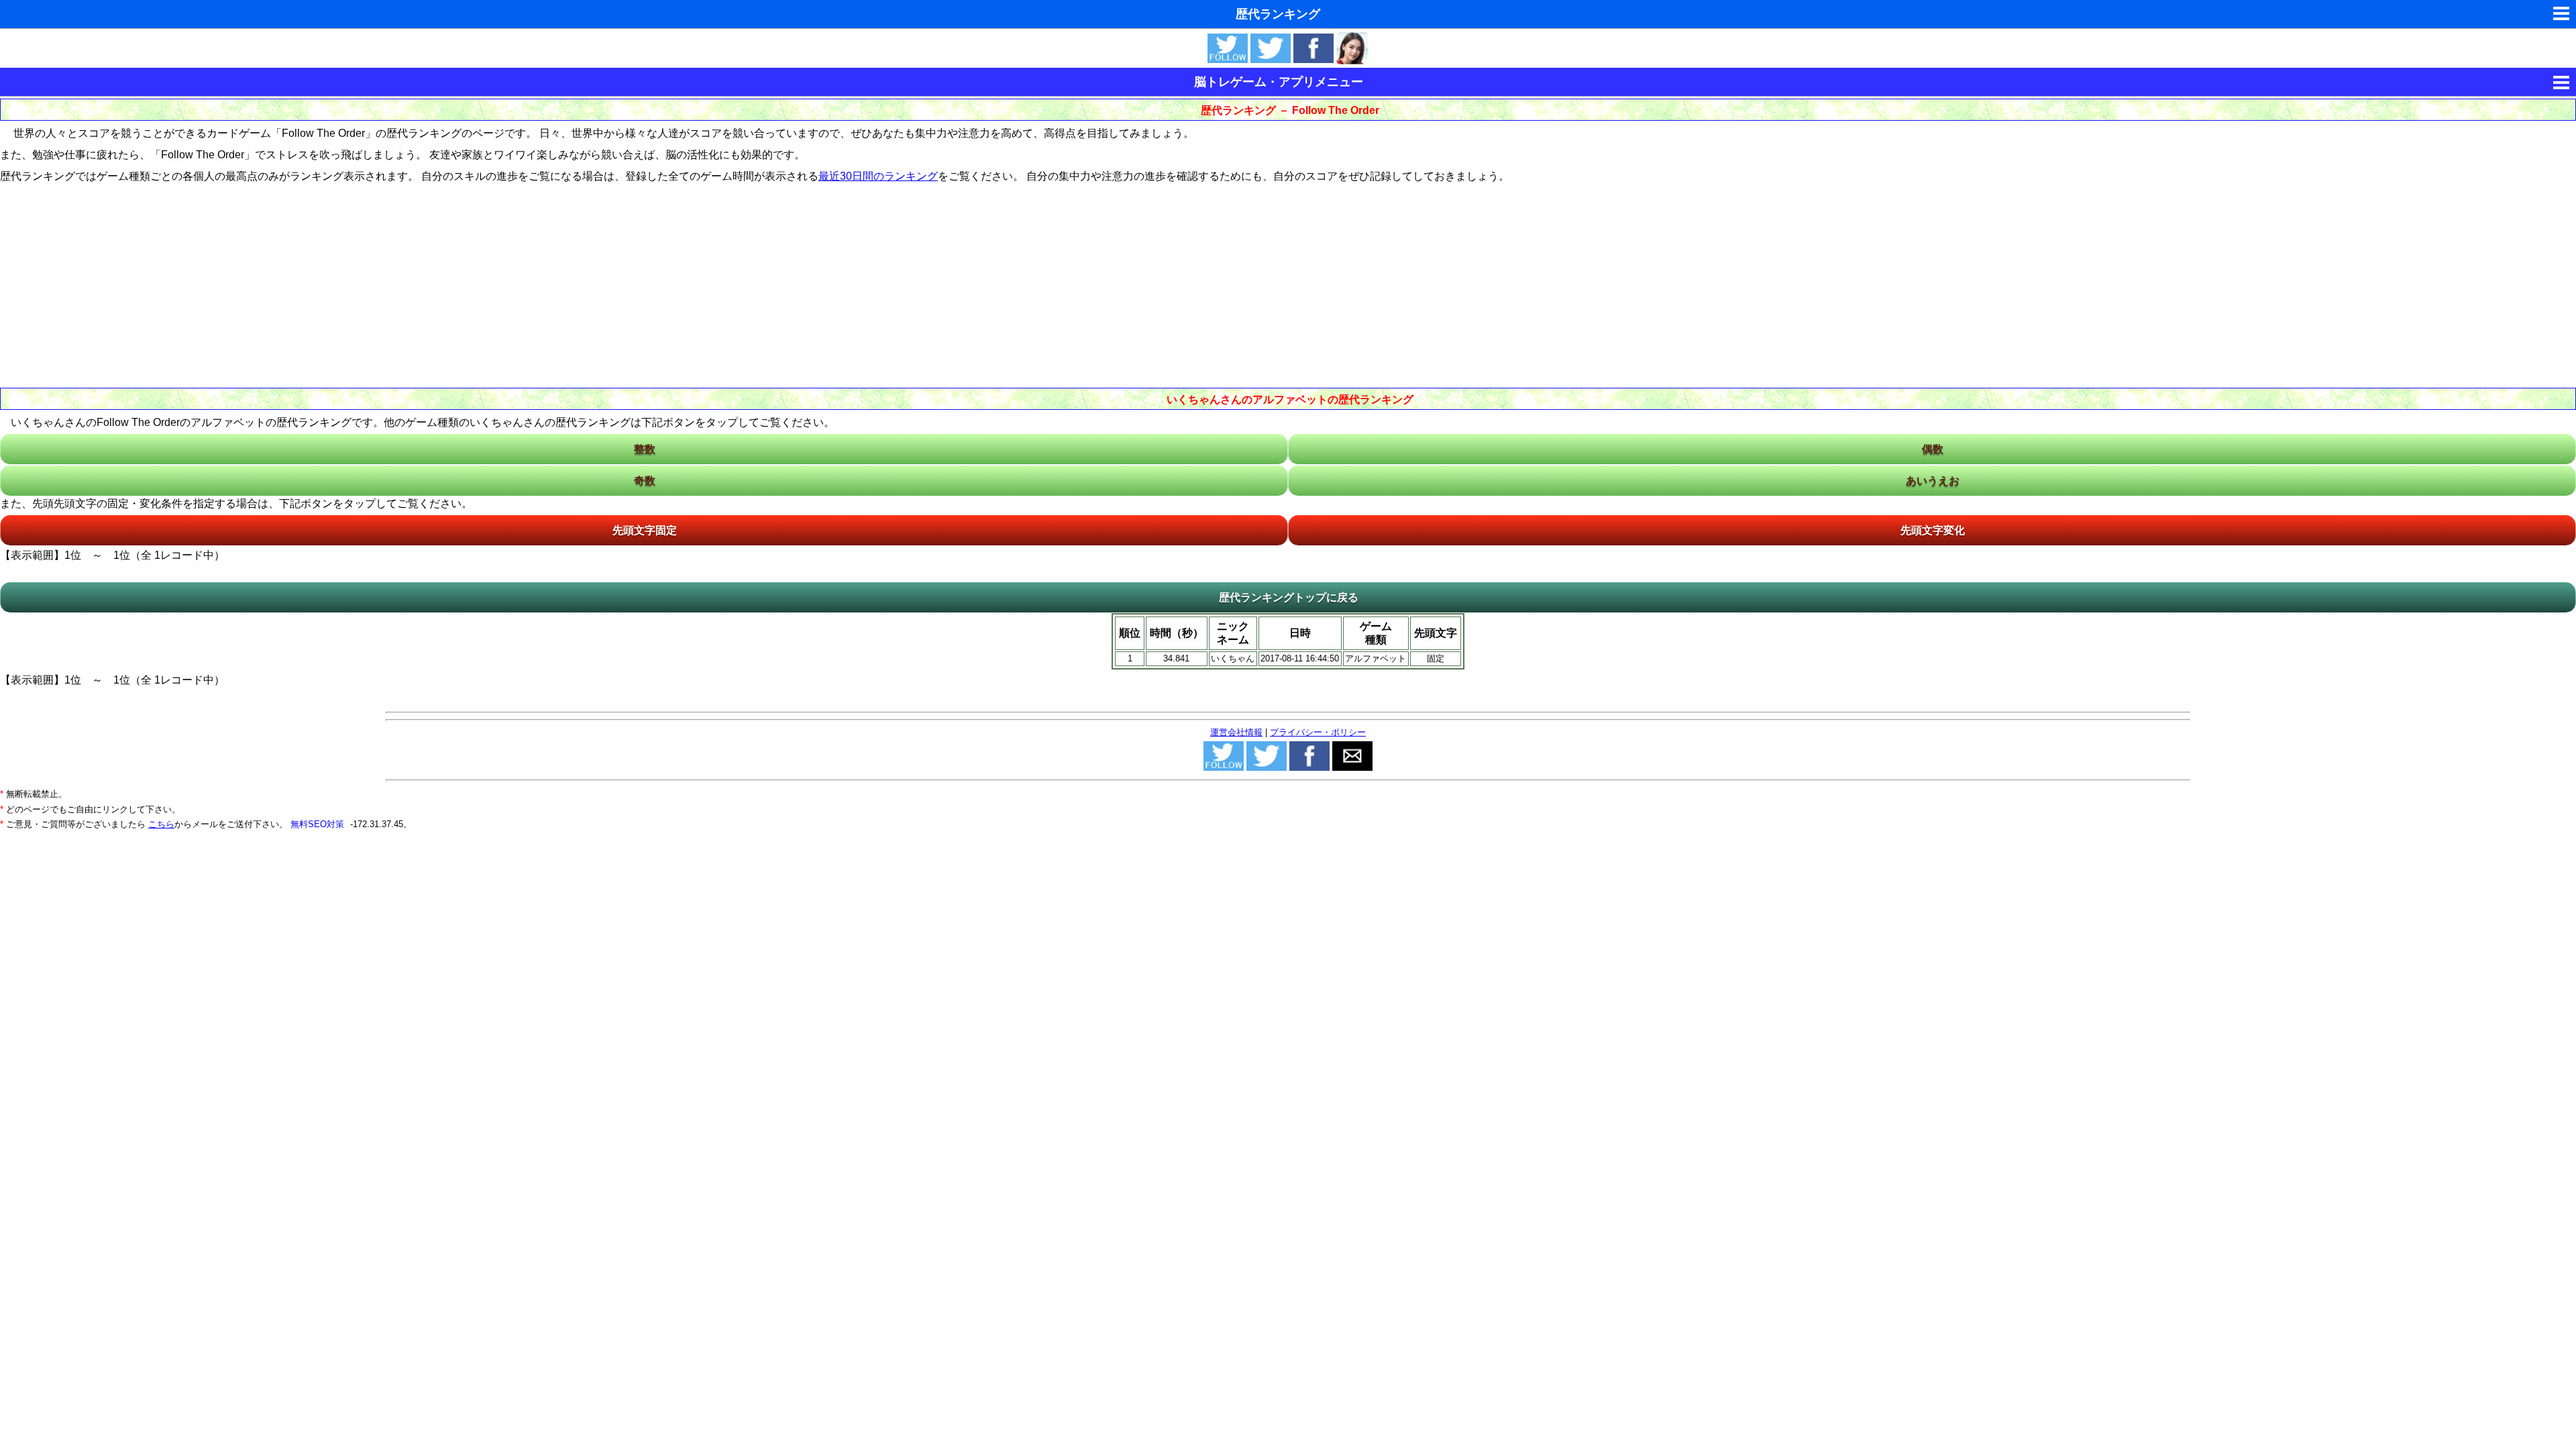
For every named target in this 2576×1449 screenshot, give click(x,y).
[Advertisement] (1288, 284)
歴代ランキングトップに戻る (1289, 597)
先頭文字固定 (645, 530)
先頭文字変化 (1933, 530)
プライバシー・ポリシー (1318, 732)
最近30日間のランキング (878, 176)
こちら (161, 824)
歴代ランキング (1278, 14)
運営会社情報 (1236, 732)
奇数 (645, 481)
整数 (645, 449)
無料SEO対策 (319, 824)
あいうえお (1933, 481)
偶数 (1933, 449)
